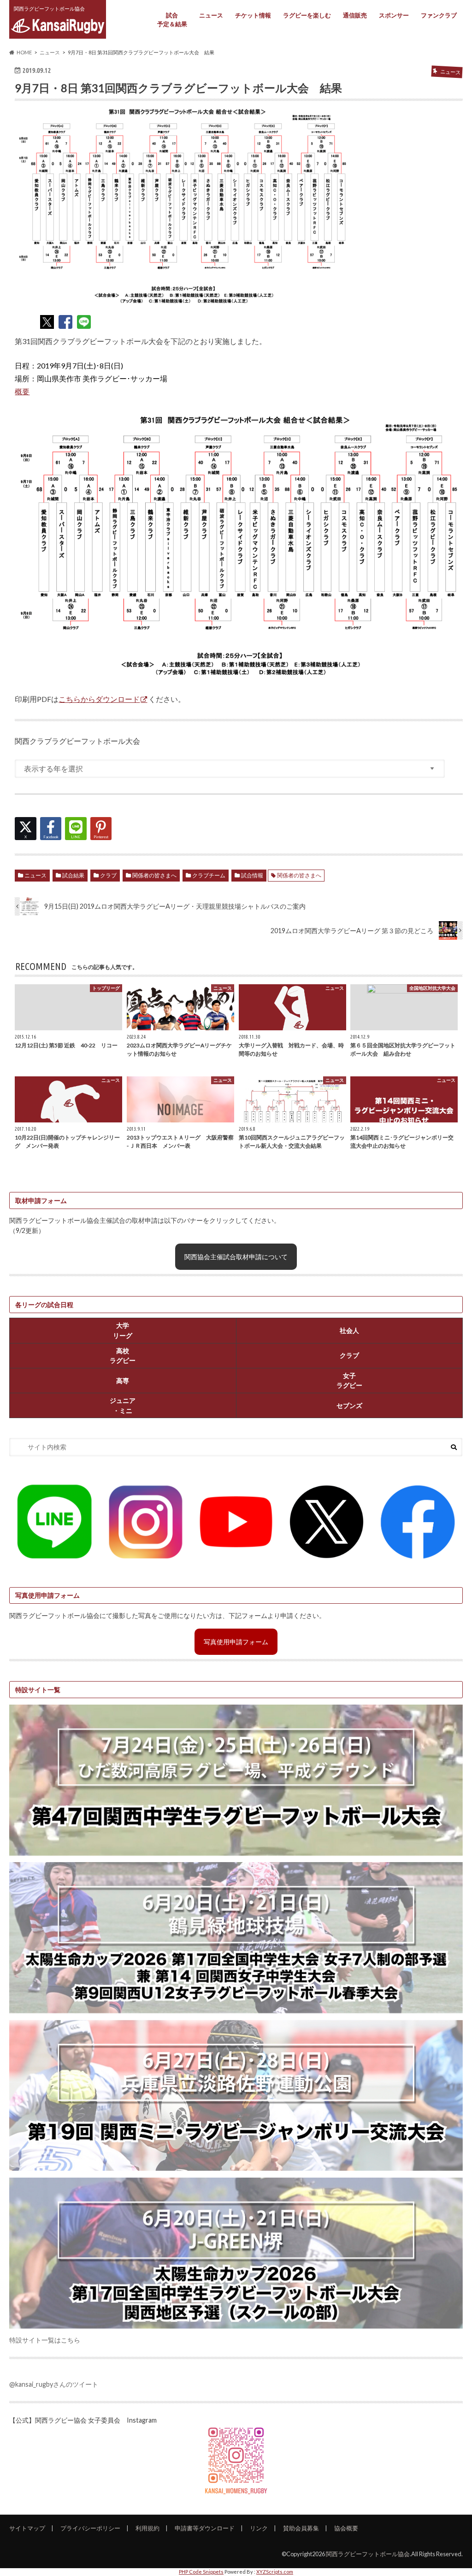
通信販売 (355, 15)
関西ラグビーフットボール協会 (368, 2554)
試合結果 (73, 875)
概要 (22, 391)
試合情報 (252, 875)
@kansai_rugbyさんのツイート (54, 2384)
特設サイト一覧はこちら (45, 2340)
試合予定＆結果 (172, 20)
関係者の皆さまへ (154, 875)
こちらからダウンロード (99, 699)
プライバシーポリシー (90, 2528)
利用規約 (147, 2528)
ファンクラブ (439, 15)
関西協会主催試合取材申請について (236, 1257)
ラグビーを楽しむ (307, 15)
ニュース (211, 15)
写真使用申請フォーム (236, 1642)
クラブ (108, 875)
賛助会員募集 (301, 2528)
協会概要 (346, 2528)
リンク (259, 2528)
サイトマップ (27, 2528)
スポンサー (394, 15)
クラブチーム (209, 875)
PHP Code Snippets (201, 2572)
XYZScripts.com (275, 2572)
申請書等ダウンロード (205, 2528)
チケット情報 (253, 15)
